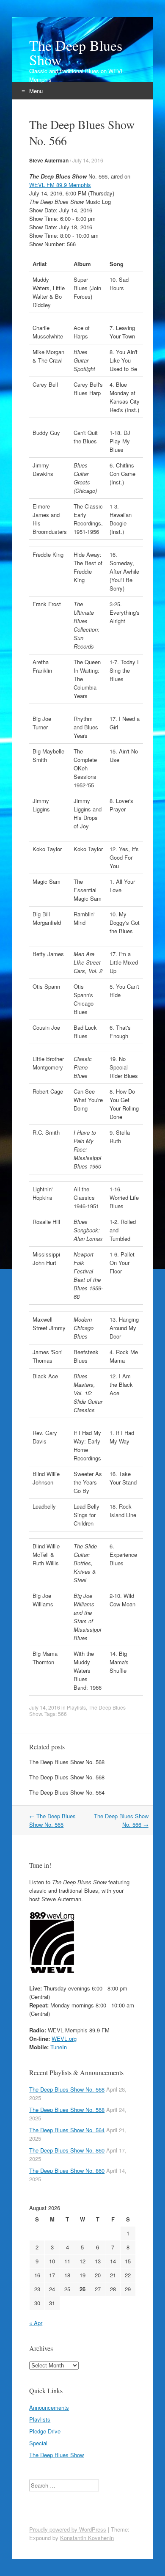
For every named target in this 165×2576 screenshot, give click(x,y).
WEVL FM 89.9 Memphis (60, 185)
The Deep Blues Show (76, 52)
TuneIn (59, 2047)
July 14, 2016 (88, 160)
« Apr (36, 2323)
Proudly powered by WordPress (68, 2529)
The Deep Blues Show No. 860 (67, 2150)
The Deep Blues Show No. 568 (67, 1762)
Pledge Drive (45, 2431)
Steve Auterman (49, 160)
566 (62, 1714)
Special (38, 2443)
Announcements (49, 2407)
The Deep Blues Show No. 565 (52, 1820)
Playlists (76, 1707)
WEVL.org (64, 2039)
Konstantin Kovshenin (87, 2538)
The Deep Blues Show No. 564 (67, 1792)
